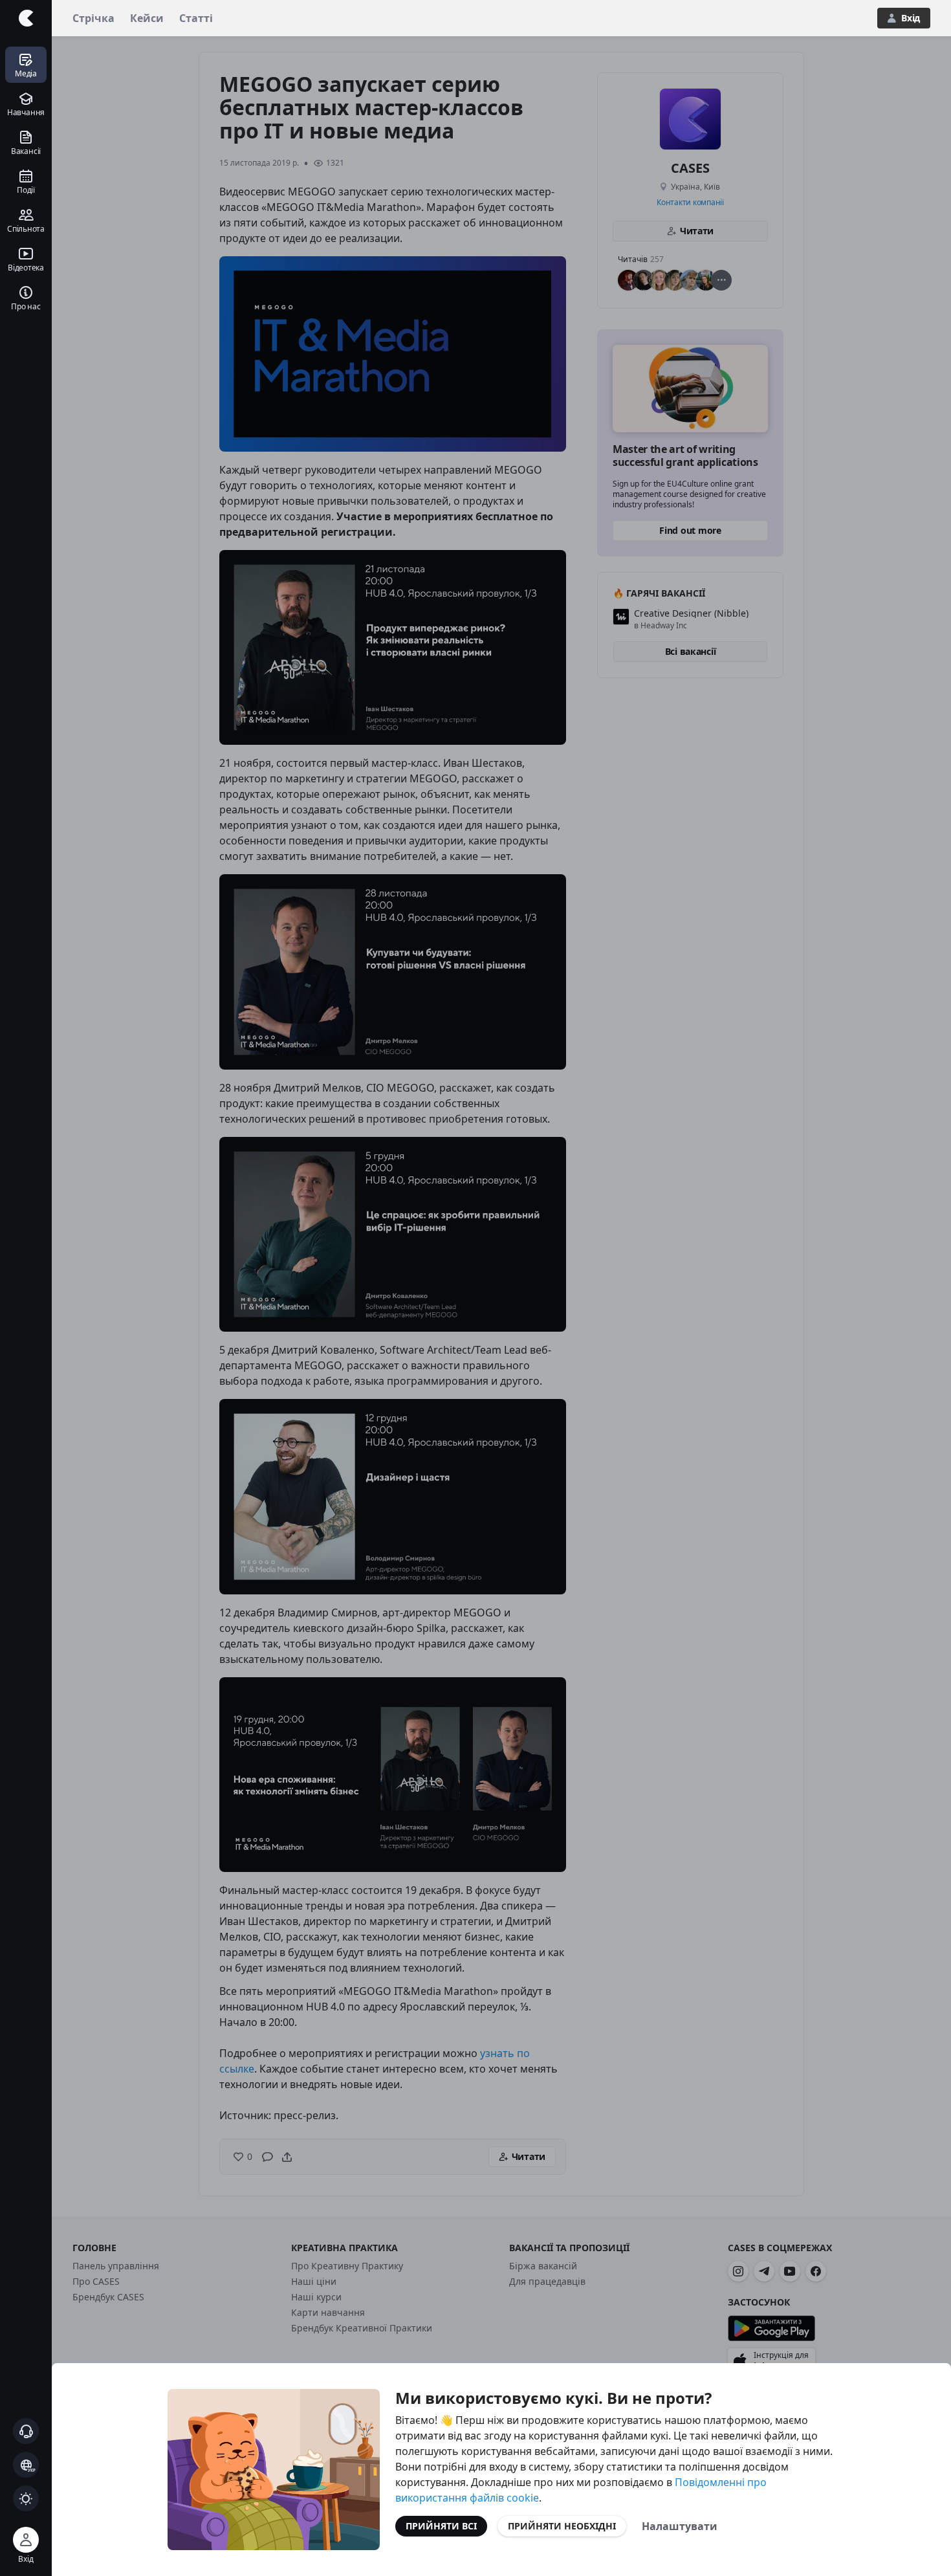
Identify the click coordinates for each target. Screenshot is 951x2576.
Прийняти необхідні (562, 2526)
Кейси (147, 18)
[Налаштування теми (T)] (26, 2498)
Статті (196, 18)
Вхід (911, 18)
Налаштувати (680, 2526)
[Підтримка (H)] (26, 2431)
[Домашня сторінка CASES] (26, 18)
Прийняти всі (441, 2526)
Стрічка (93, 18)
